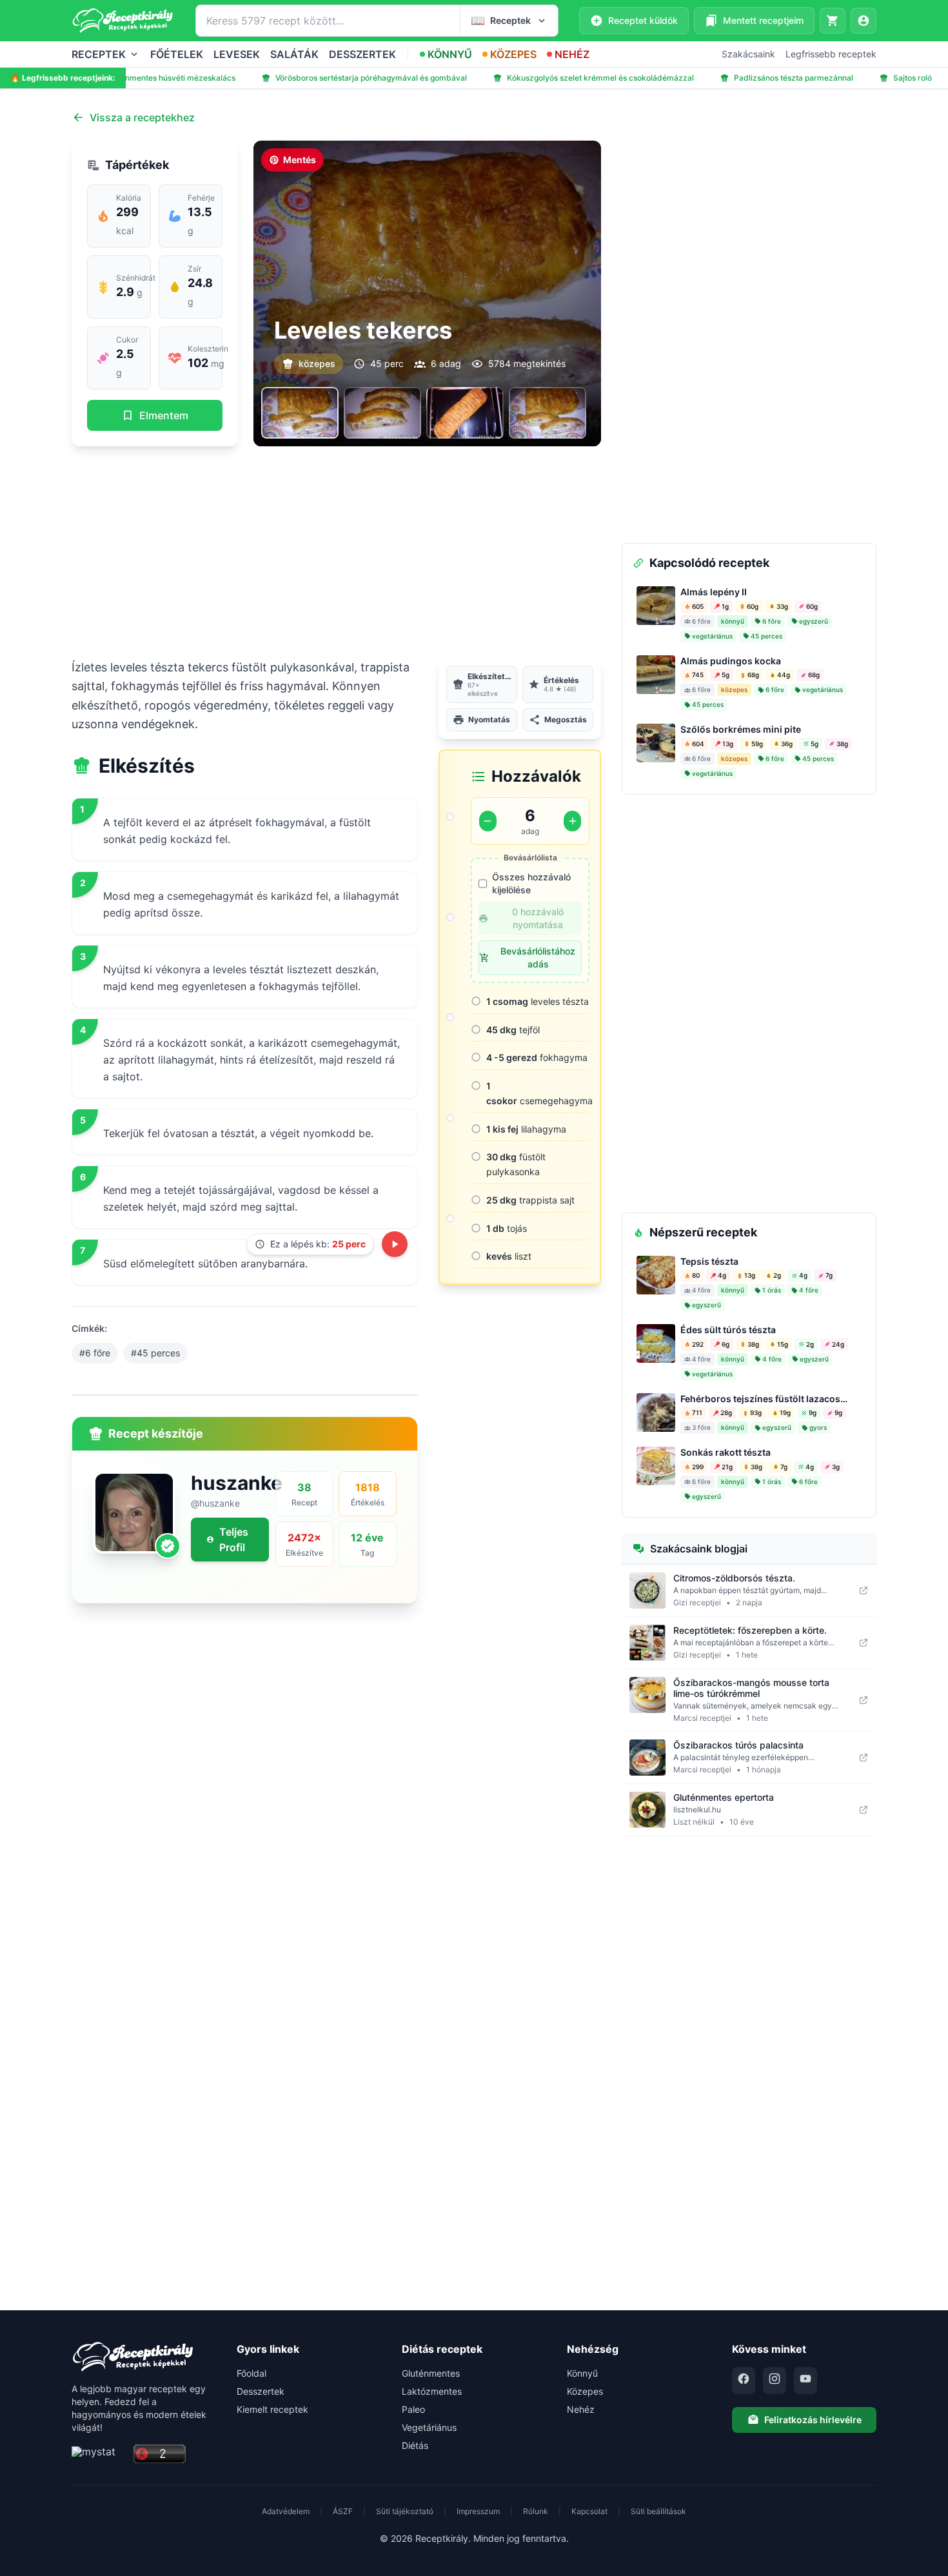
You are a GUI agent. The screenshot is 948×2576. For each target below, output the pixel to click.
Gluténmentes (431, 2373)
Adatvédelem (286, 2511)
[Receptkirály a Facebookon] (744, 2381)
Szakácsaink (748, 54)
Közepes (585, 2391)
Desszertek (261, 2391)
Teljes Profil (234, 1540)
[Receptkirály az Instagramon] (775, 2381)
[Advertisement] (336, 552)
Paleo (413, 2409)
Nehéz (581, 2409)
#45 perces (155, 1353)
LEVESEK (237, 54)
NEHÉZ (572, 54)
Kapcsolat (589, 2511)
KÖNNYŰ (450, 54)
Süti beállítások (658, 2511)
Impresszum (478, 2511)
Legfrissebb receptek (831, 54)
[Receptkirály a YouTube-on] (805, 2381)
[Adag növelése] (572, 821)
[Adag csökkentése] (488, 821)
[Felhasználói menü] (864, 21)
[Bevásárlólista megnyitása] (833, 21)
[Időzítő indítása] (395, 1244)
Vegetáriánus (429, 2427)
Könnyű (582, 2373)
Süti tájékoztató (405, 2511)
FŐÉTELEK (177, 54)
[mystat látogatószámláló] (99, 2454)
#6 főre (95, 1353)
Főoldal (252, 2373)
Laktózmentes (432, 2391)
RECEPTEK (99, 54)
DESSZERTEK (362, 54)
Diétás (415, 2445)
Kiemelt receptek (272, 2409)
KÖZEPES (513, 54)
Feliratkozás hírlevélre (813, 2420)
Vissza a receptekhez (142, 117)
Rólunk (536, 2511)
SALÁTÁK (294, 54)
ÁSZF (343, 2511)
